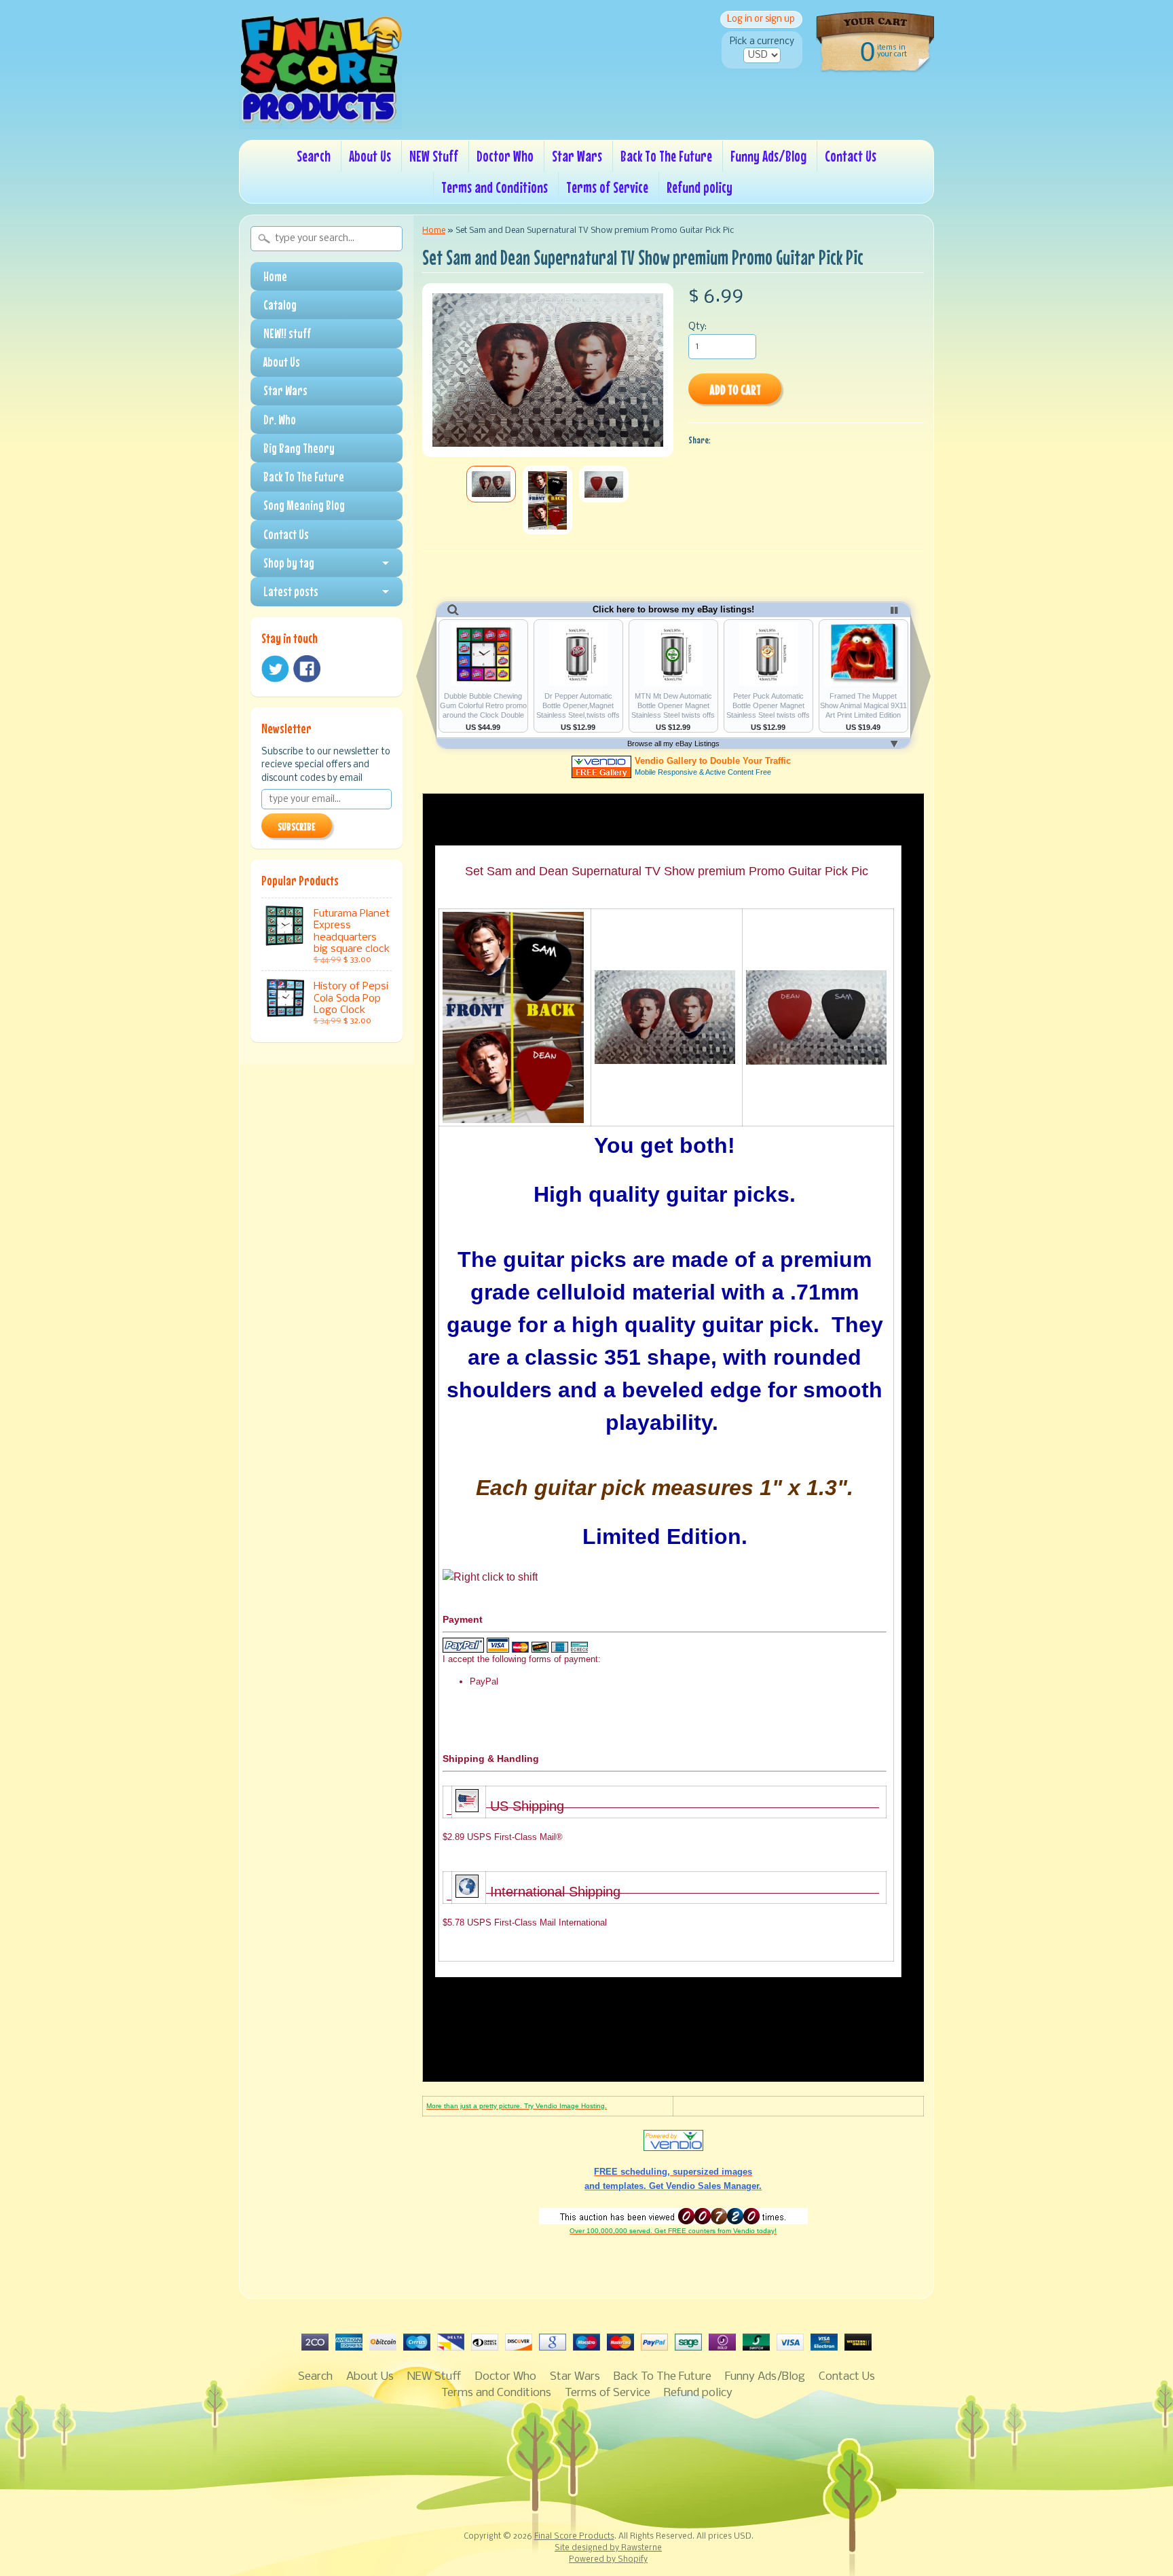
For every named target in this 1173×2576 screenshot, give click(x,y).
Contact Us (851, 156)
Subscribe (297, 826)
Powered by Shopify (608, 2560)
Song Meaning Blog (304, 505)
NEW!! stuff (287, 333)
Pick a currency (762, 42)
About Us (370, 156)
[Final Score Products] (320, 119)
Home (275, 276)
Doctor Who (505, 156)
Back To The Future (666, 156)
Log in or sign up (761, 19)
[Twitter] (275, 669)
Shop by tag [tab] (289, 563)
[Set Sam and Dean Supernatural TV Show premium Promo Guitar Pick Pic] (491, 484)
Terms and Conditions (495, 187)
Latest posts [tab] (291, 591)
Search (314, 156)
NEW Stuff (434, 156)
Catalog (280, 305)
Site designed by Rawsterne (608, 2548)
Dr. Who (280, 420)
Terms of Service (607, 187)
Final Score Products (574, 2537)
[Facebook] (307, 669)
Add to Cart (735, 389)
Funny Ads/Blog (768, 156)
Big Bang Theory (299, 448)
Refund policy (700, 187)
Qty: (697, 327)
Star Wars (577, 156)
